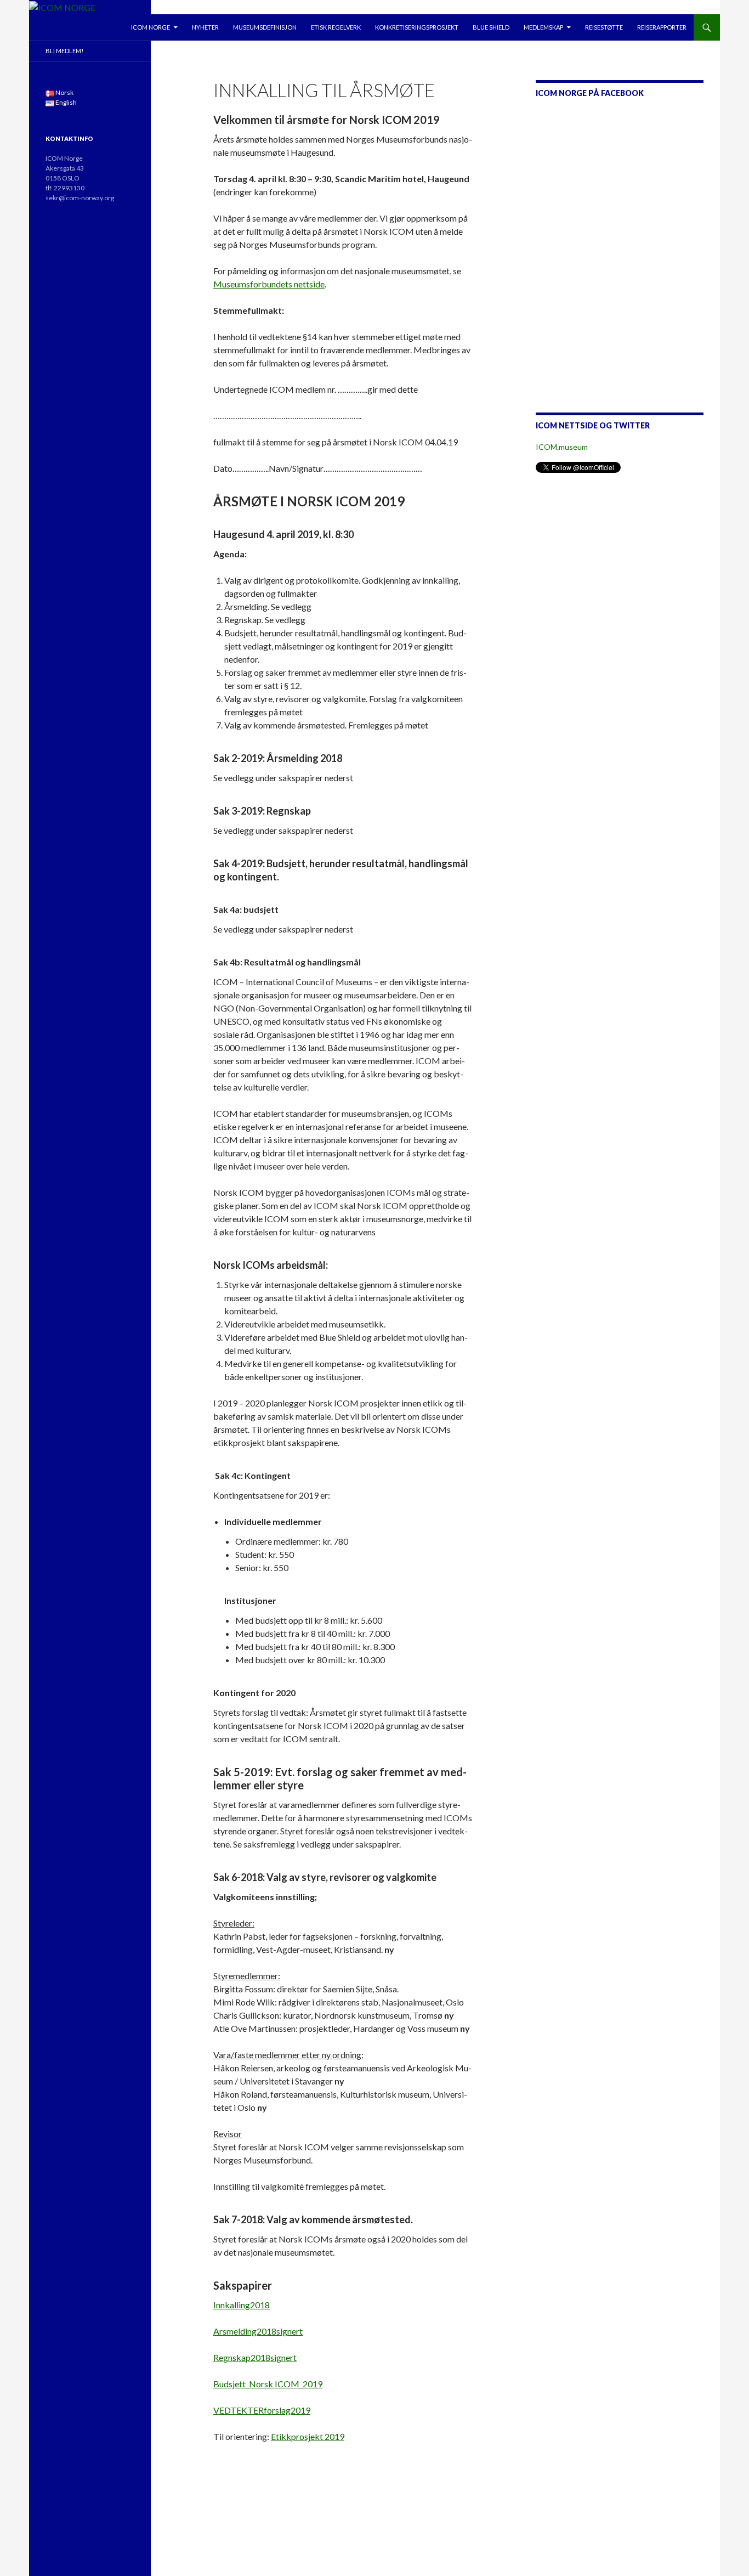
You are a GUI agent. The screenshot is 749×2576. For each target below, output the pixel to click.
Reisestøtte (604, 27)
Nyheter (205, 27)
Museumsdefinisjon (265, 27)
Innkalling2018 (242, 2305)
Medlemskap (543, 27)
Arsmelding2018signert (258, 2331)
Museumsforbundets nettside (269, 284)
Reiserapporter (662, 27)
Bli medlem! (64, 51)
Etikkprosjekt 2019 (308, 2436)
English (66, 102)
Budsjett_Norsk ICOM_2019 (268, 2384)
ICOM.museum (562, 447)
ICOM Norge (151, 27)
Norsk (64, 92)
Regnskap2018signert (255, 2357)
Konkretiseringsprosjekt (417, 27)
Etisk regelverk (336, 27)
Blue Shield (491, 27)
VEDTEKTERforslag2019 (262, 2410)
